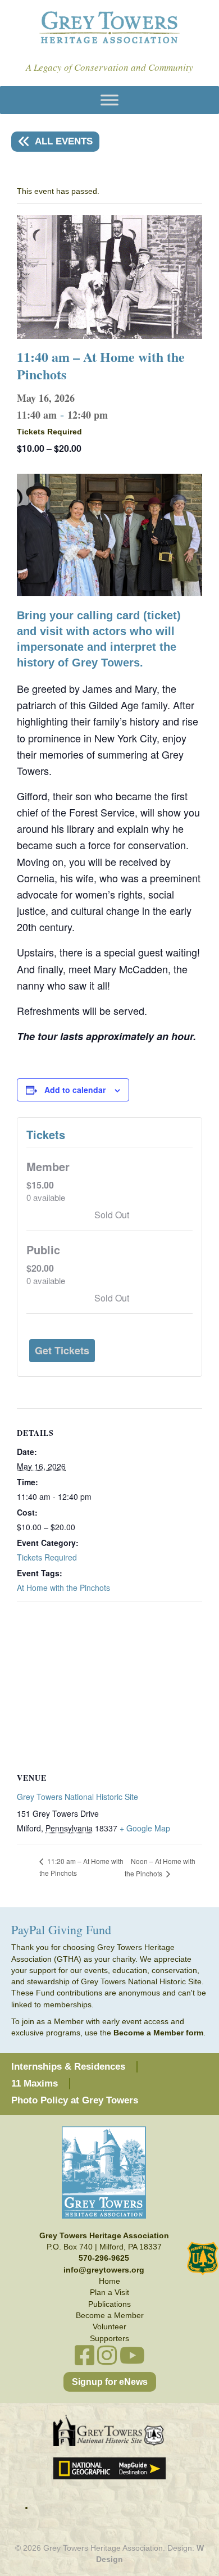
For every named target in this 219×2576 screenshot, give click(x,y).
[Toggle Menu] (109, 100)
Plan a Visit (109, 2292)
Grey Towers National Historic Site (77, 1797)
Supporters (109, 2338)
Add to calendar (75, 1090)
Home (109, 2281)
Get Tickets (62, 1350)
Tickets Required (47, 1557)
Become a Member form (158, 2033)
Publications (109, 2304)
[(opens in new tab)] (109, 2430)
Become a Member (110, 2315)
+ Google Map (145, 1828)
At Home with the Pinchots (63, 1588)
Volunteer (109, 2326)
